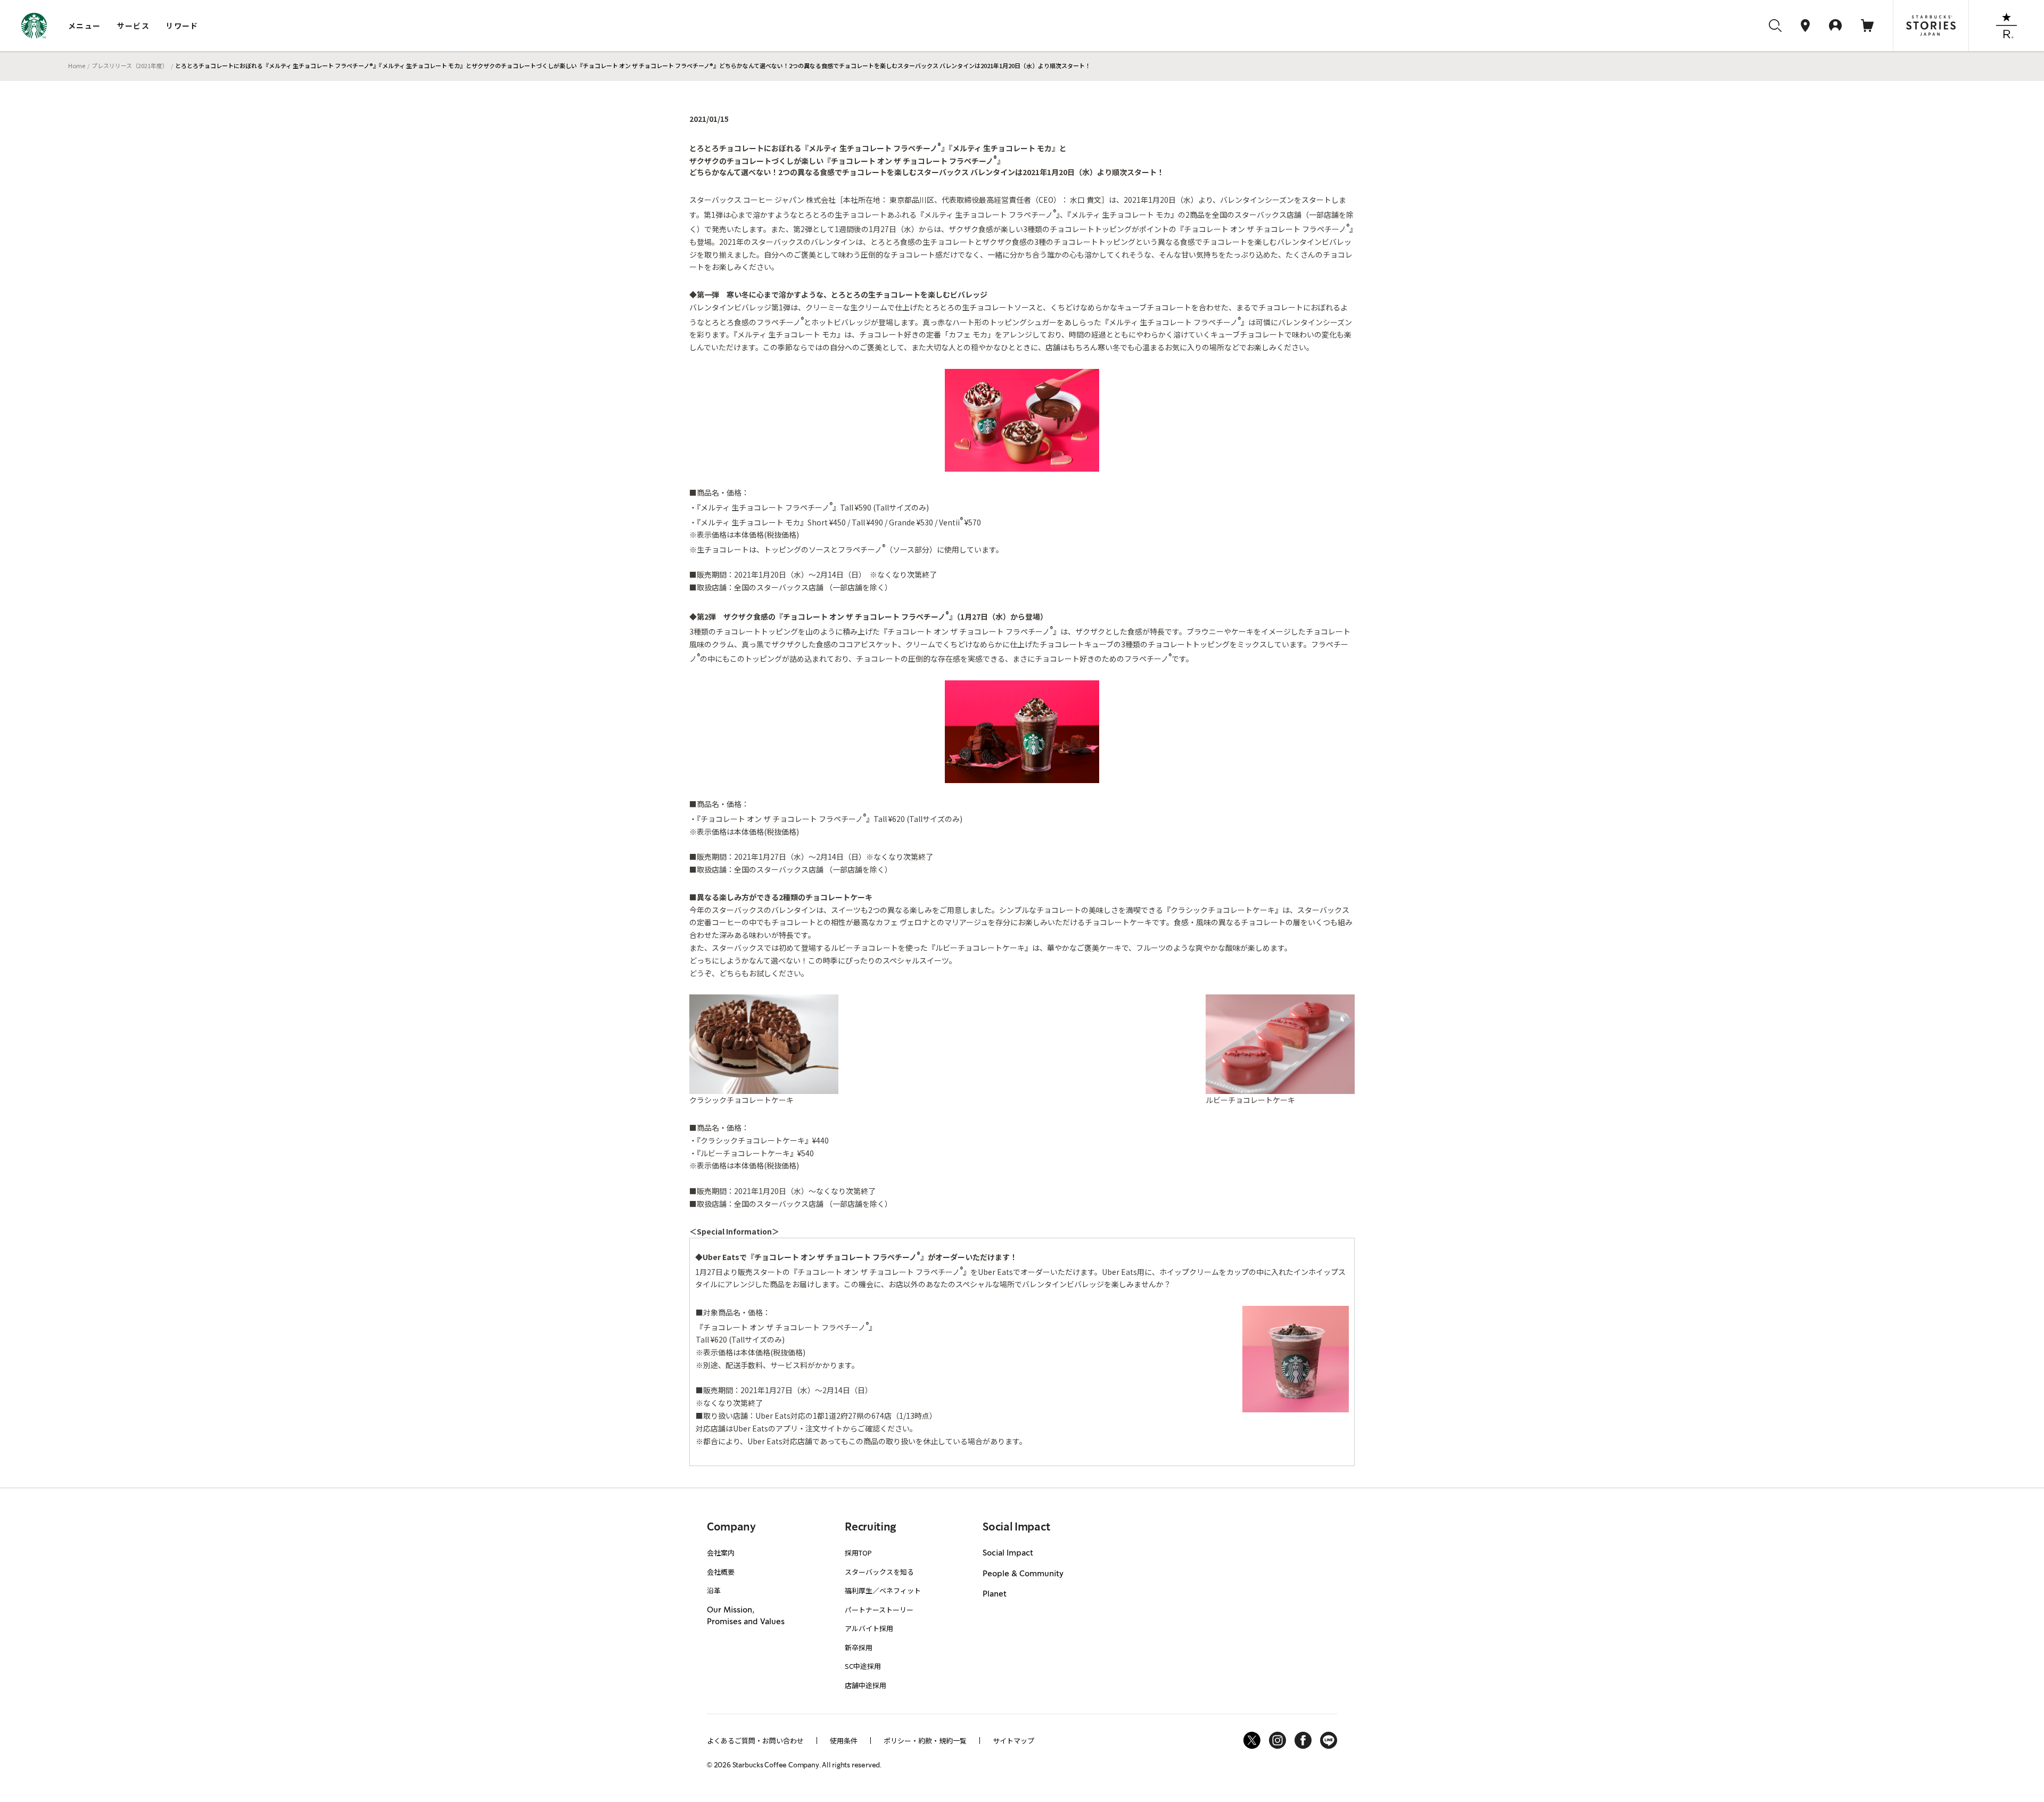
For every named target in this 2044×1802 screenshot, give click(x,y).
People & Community (1023, 1574)
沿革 (714, 1590)
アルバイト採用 (869, 1628)
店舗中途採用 (866, 1685)
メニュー (85, 26)
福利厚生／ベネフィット (883, 1590)
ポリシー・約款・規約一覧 (925, 1741)
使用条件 (844, 1741)
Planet (995, 1594)
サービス (134, 26)
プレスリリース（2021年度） (130, 65)
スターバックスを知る (879, 1572)
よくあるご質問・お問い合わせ (755, 1741)
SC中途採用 (863, 1666)
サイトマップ (1013, 1741)
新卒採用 (859, 1647)
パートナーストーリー (879, 1610)
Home (77, 65)
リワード (182, 26)
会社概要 (721, 1572)
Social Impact (1008, 1553)
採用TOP (858, 1553)
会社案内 (721, 1553)
